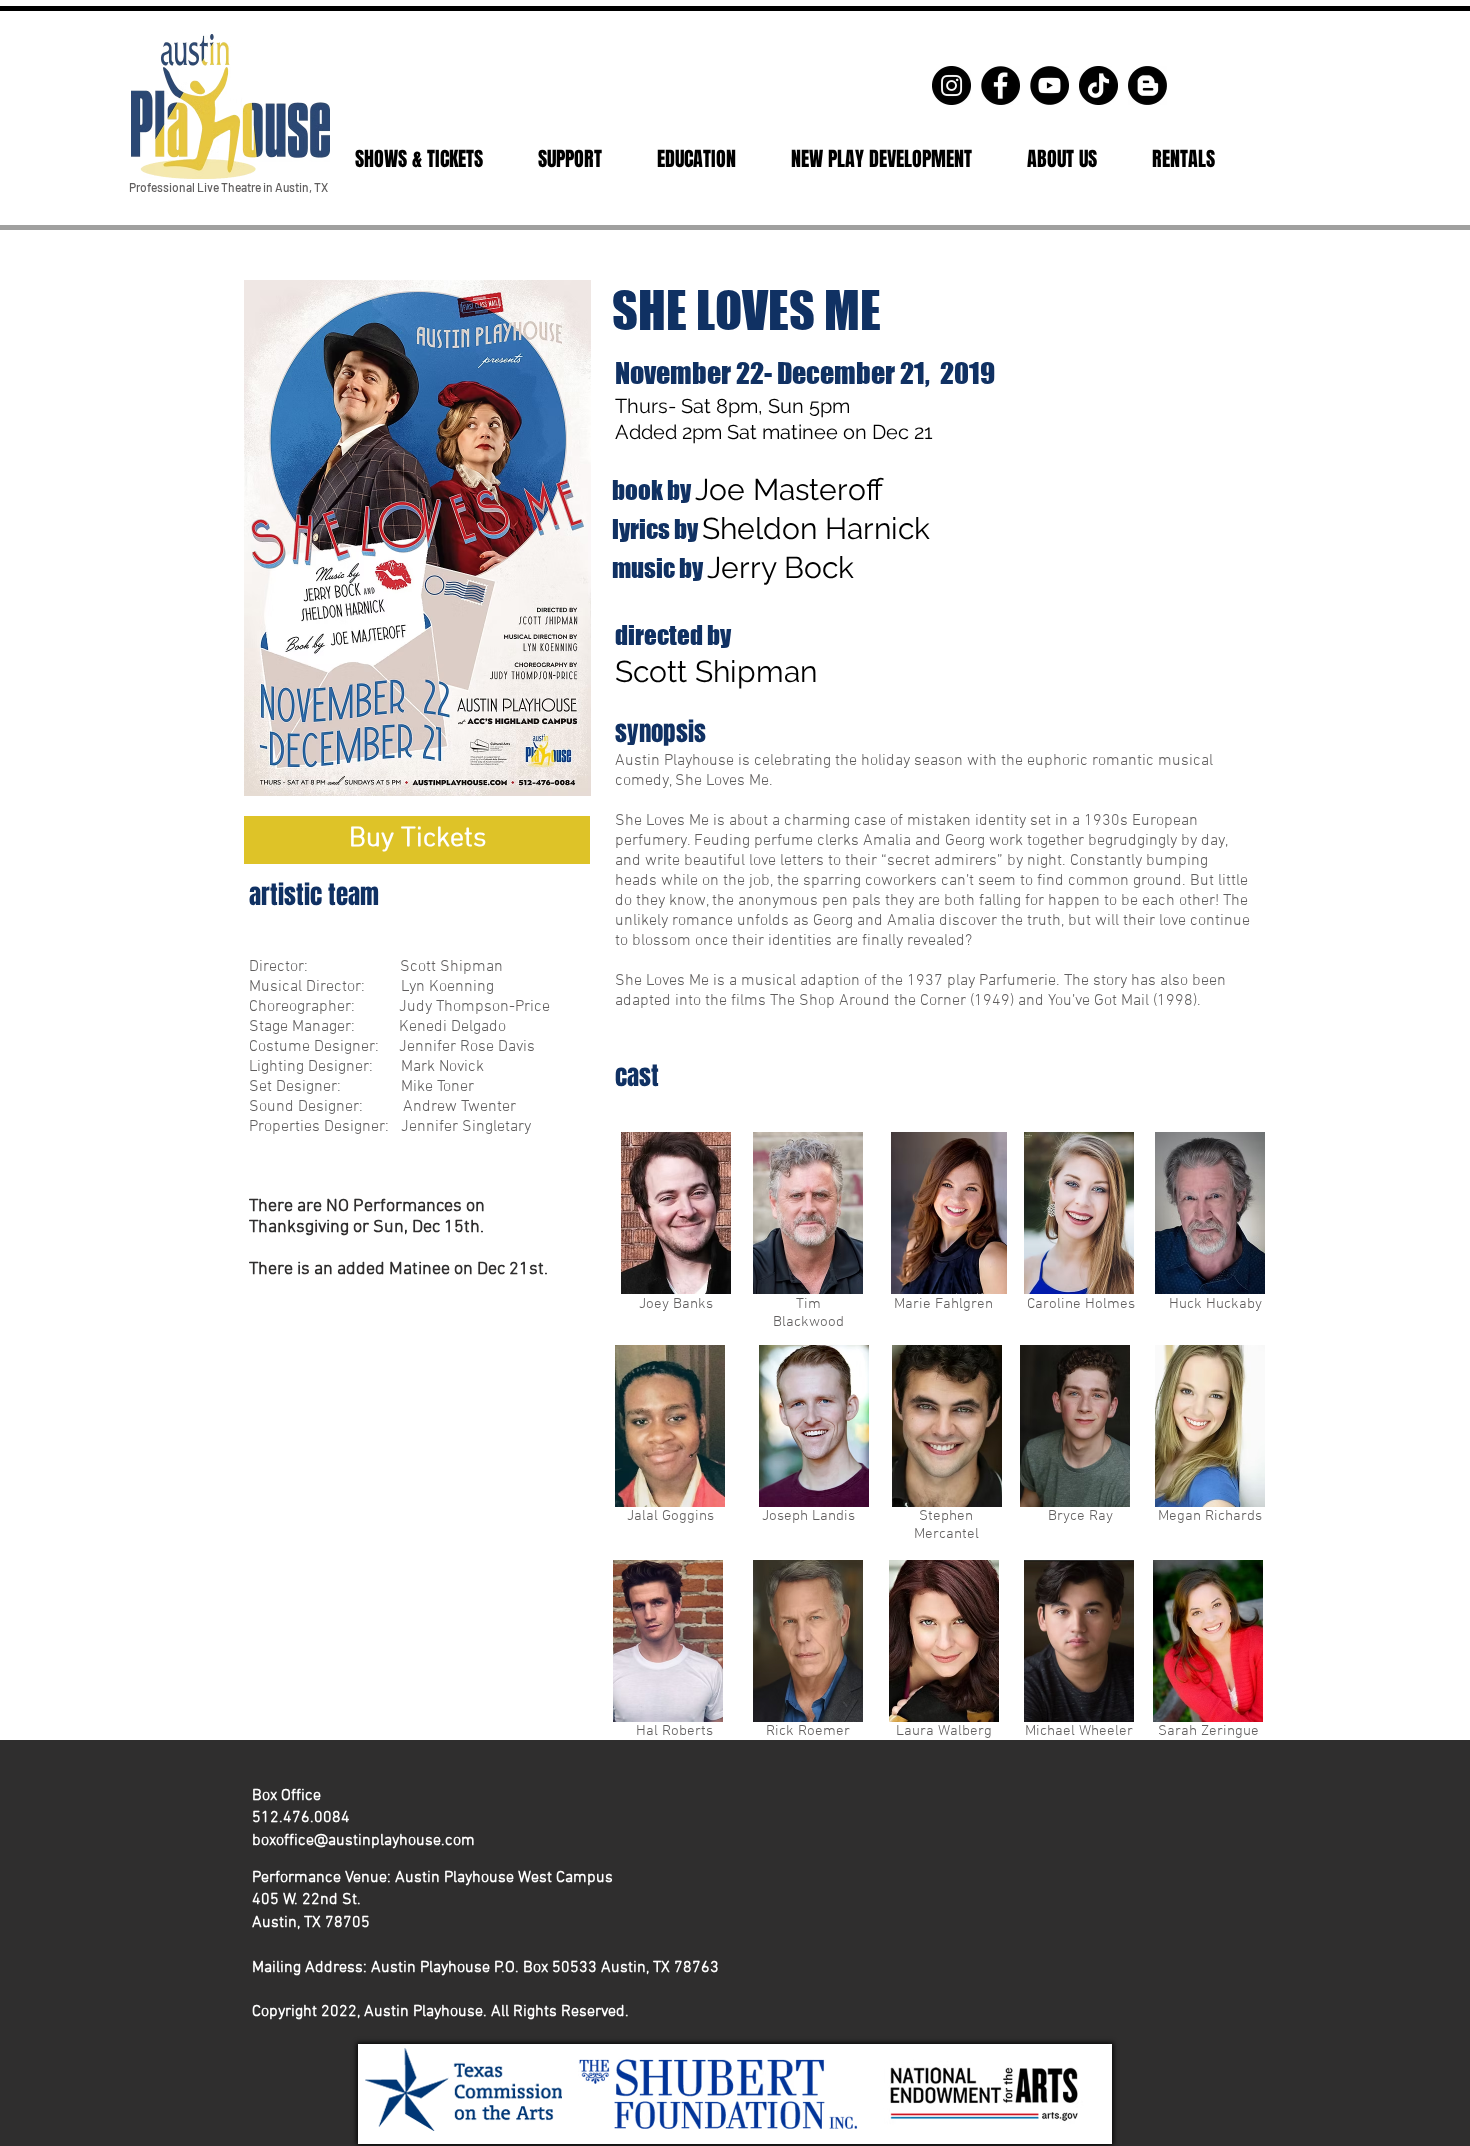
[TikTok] (1098, 85)
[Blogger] (1147, 85)
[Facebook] (1000, 85)
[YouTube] (1049, 85)
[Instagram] (951, 85)
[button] (418, 159)
